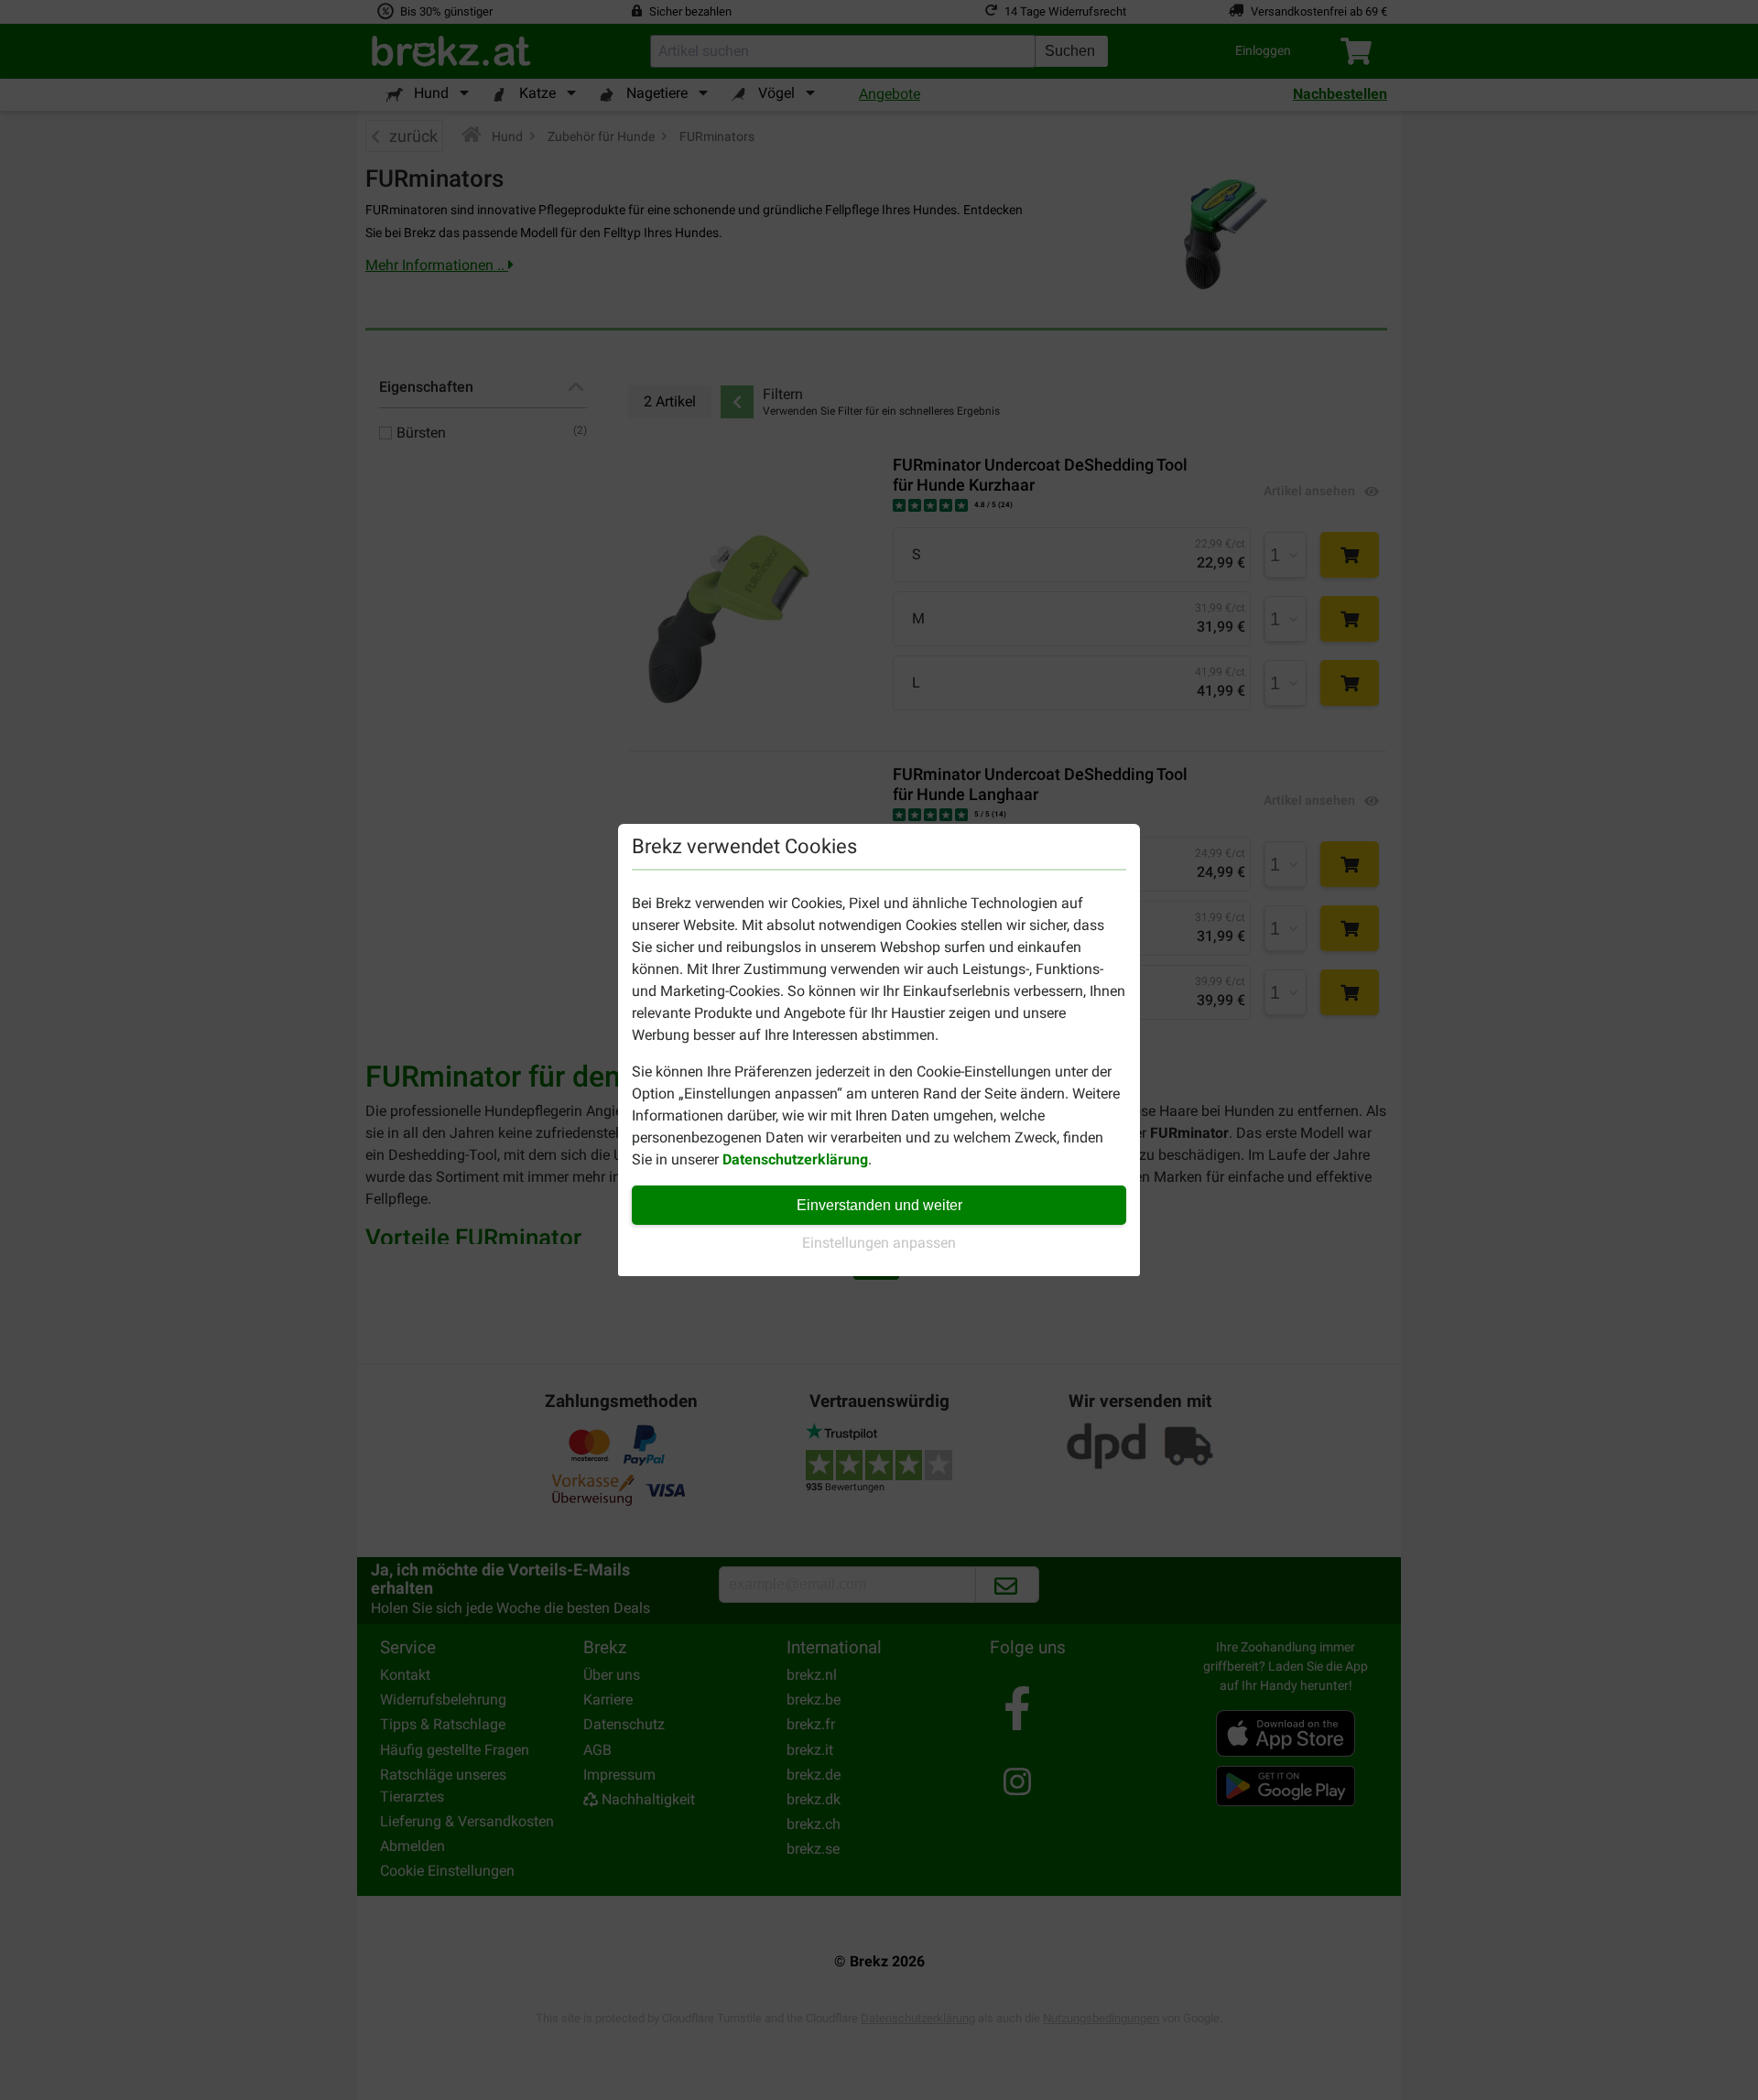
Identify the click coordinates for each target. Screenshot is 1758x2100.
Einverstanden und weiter (879, 1205)
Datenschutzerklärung (795, 1159)
